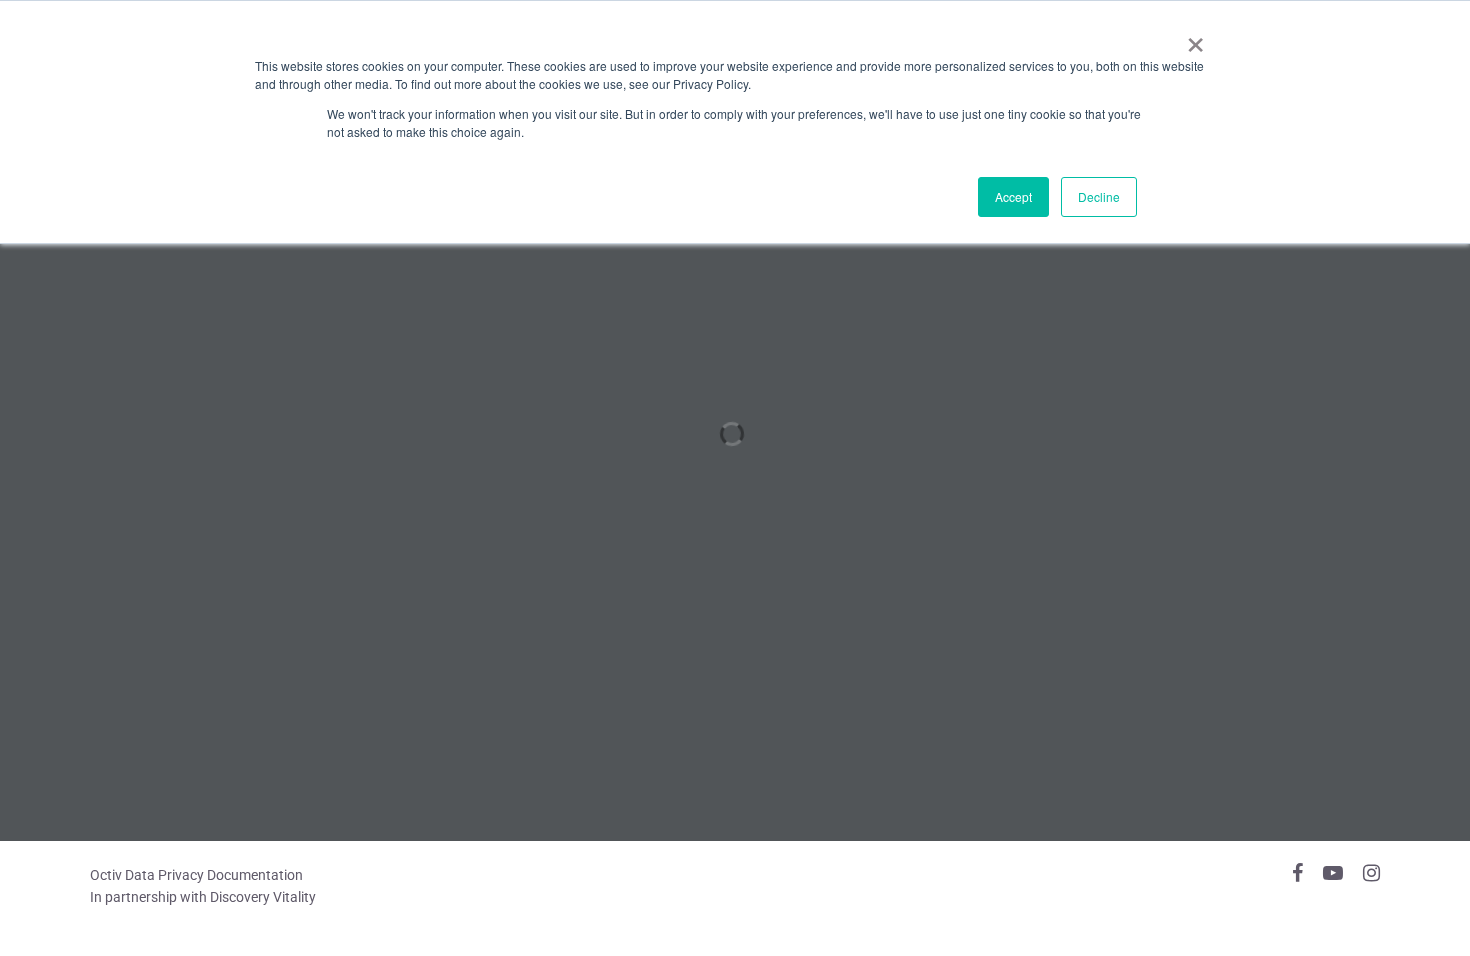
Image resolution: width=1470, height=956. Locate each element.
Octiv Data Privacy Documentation (196, 875)
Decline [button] (1099, 196)
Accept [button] (1013, 196)
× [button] (1195, 38)
